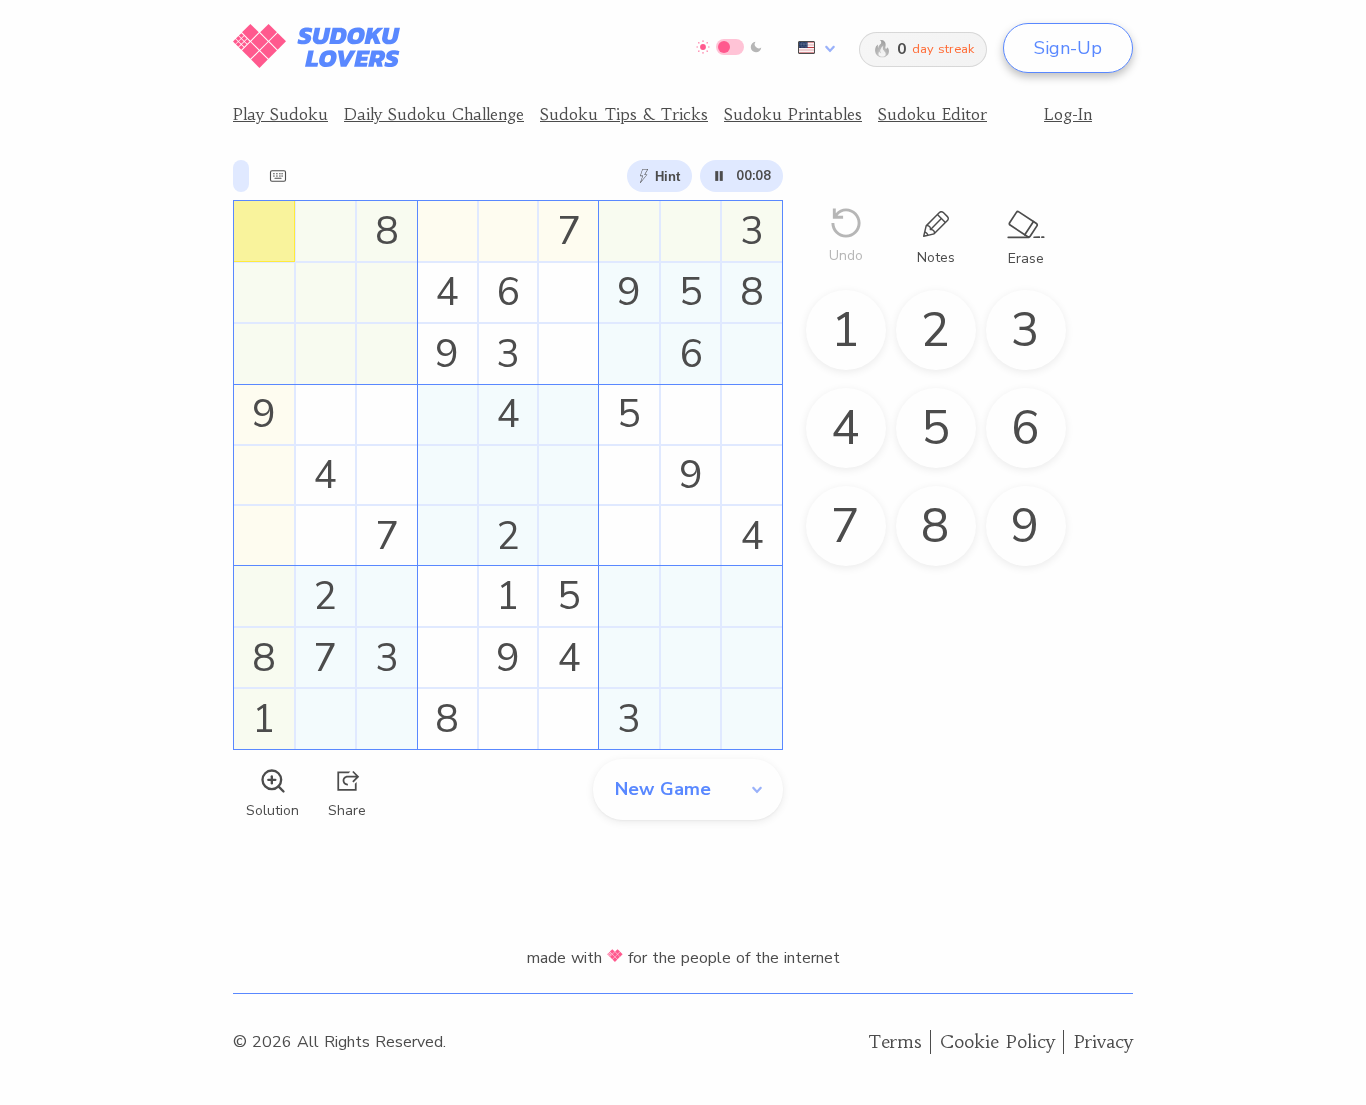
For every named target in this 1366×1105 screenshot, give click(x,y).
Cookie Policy (997, 1041)
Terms (895, 1041)
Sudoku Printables (793, 114)
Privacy (1103, 1041)
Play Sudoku (280, 114)
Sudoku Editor (932, 114)
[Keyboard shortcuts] (278, 176)
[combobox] (813, 48)
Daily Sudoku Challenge (434, 114)
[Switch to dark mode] (729, 47)
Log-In (1068, 114)
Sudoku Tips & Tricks (624, 114)
